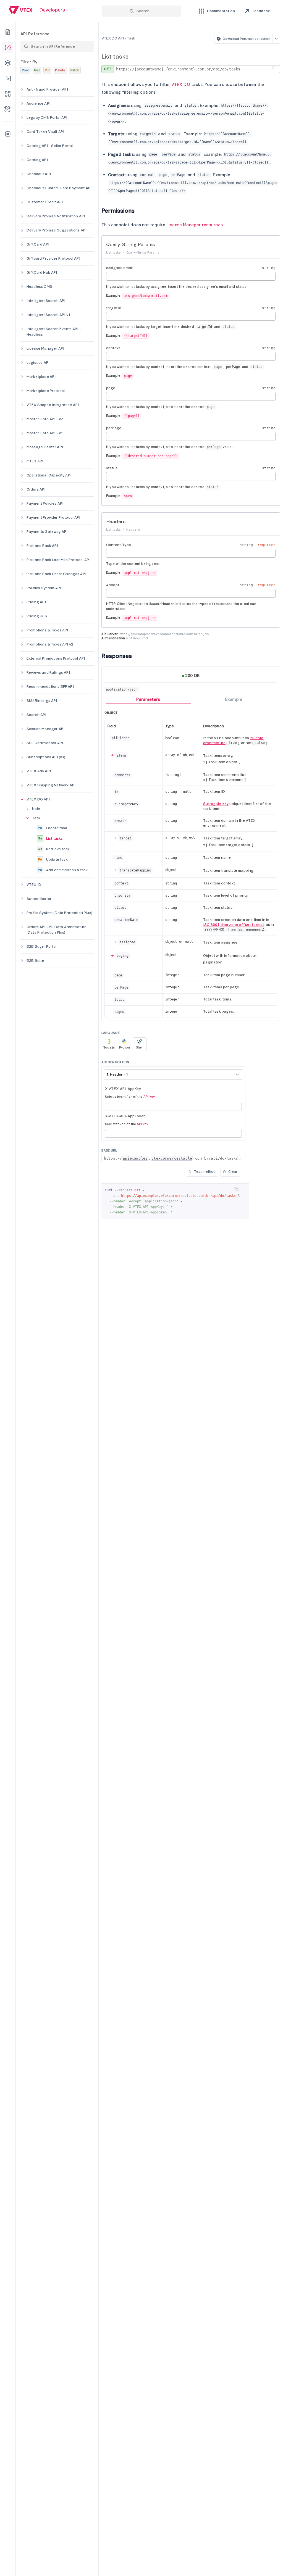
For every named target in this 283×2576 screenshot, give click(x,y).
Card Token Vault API (45, 132)
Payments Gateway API (47, 532)
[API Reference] (8, 48)
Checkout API (39, 174)
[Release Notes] (8, 134)
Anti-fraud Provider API (47, 89)
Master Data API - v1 (45, 433)
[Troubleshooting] (8, 109)
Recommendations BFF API (50, 687)
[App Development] (8, 63)
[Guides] (8, 32)
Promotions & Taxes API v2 (50, 644)
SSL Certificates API (45, 743)
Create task (52, 828)
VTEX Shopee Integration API (53, 405)
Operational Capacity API (49, 475)
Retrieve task (53, 849)
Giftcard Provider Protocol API (53, 258)
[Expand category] (22, 89)
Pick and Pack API (42, 546)
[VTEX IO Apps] (8, 94)
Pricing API (36, 602)
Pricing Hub (37, 616)
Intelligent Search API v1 (49, 315)
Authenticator (39, 899)
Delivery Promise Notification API (56, 216)
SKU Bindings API (42, 701)
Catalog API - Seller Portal (50, 146)
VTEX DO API (38, 799)
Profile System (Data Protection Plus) (59, 913)
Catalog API (37, 160)
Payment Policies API (45, 503)
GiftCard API (38, 244)
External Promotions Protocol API (56, 658)
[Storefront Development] (8, 78)
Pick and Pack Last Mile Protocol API (58, 560)
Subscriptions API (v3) (46, 757)
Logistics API (38, 363)
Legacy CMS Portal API (47, 118)
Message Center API (45, 447)
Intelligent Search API (46, 301)
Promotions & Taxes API (47, 630)
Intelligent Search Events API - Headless (54, 332)
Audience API (38, 103)
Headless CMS (39, 287)
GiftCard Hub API (42, 272)
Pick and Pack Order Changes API (56, 574)
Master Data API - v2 (45, 419)
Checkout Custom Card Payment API (59, 188)
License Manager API (45, 348)
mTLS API (35, 461)
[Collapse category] (22, 799)
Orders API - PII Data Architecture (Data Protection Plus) (57, 930)
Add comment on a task (63, 870)
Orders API (36, 489)
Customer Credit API (45, 202)
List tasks (50, 838)
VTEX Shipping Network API (51, 785)
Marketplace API (41, 377)
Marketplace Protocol (46, 391)
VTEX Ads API (39, 771)
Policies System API (44, 588)
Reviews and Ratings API (48, 672)
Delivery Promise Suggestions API (57, 230)
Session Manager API (45, 729)
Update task (53, 859)
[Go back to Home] (37, 11)
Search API (36, 715)
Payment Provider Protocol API (53, 517)
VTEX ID (34, 885)
